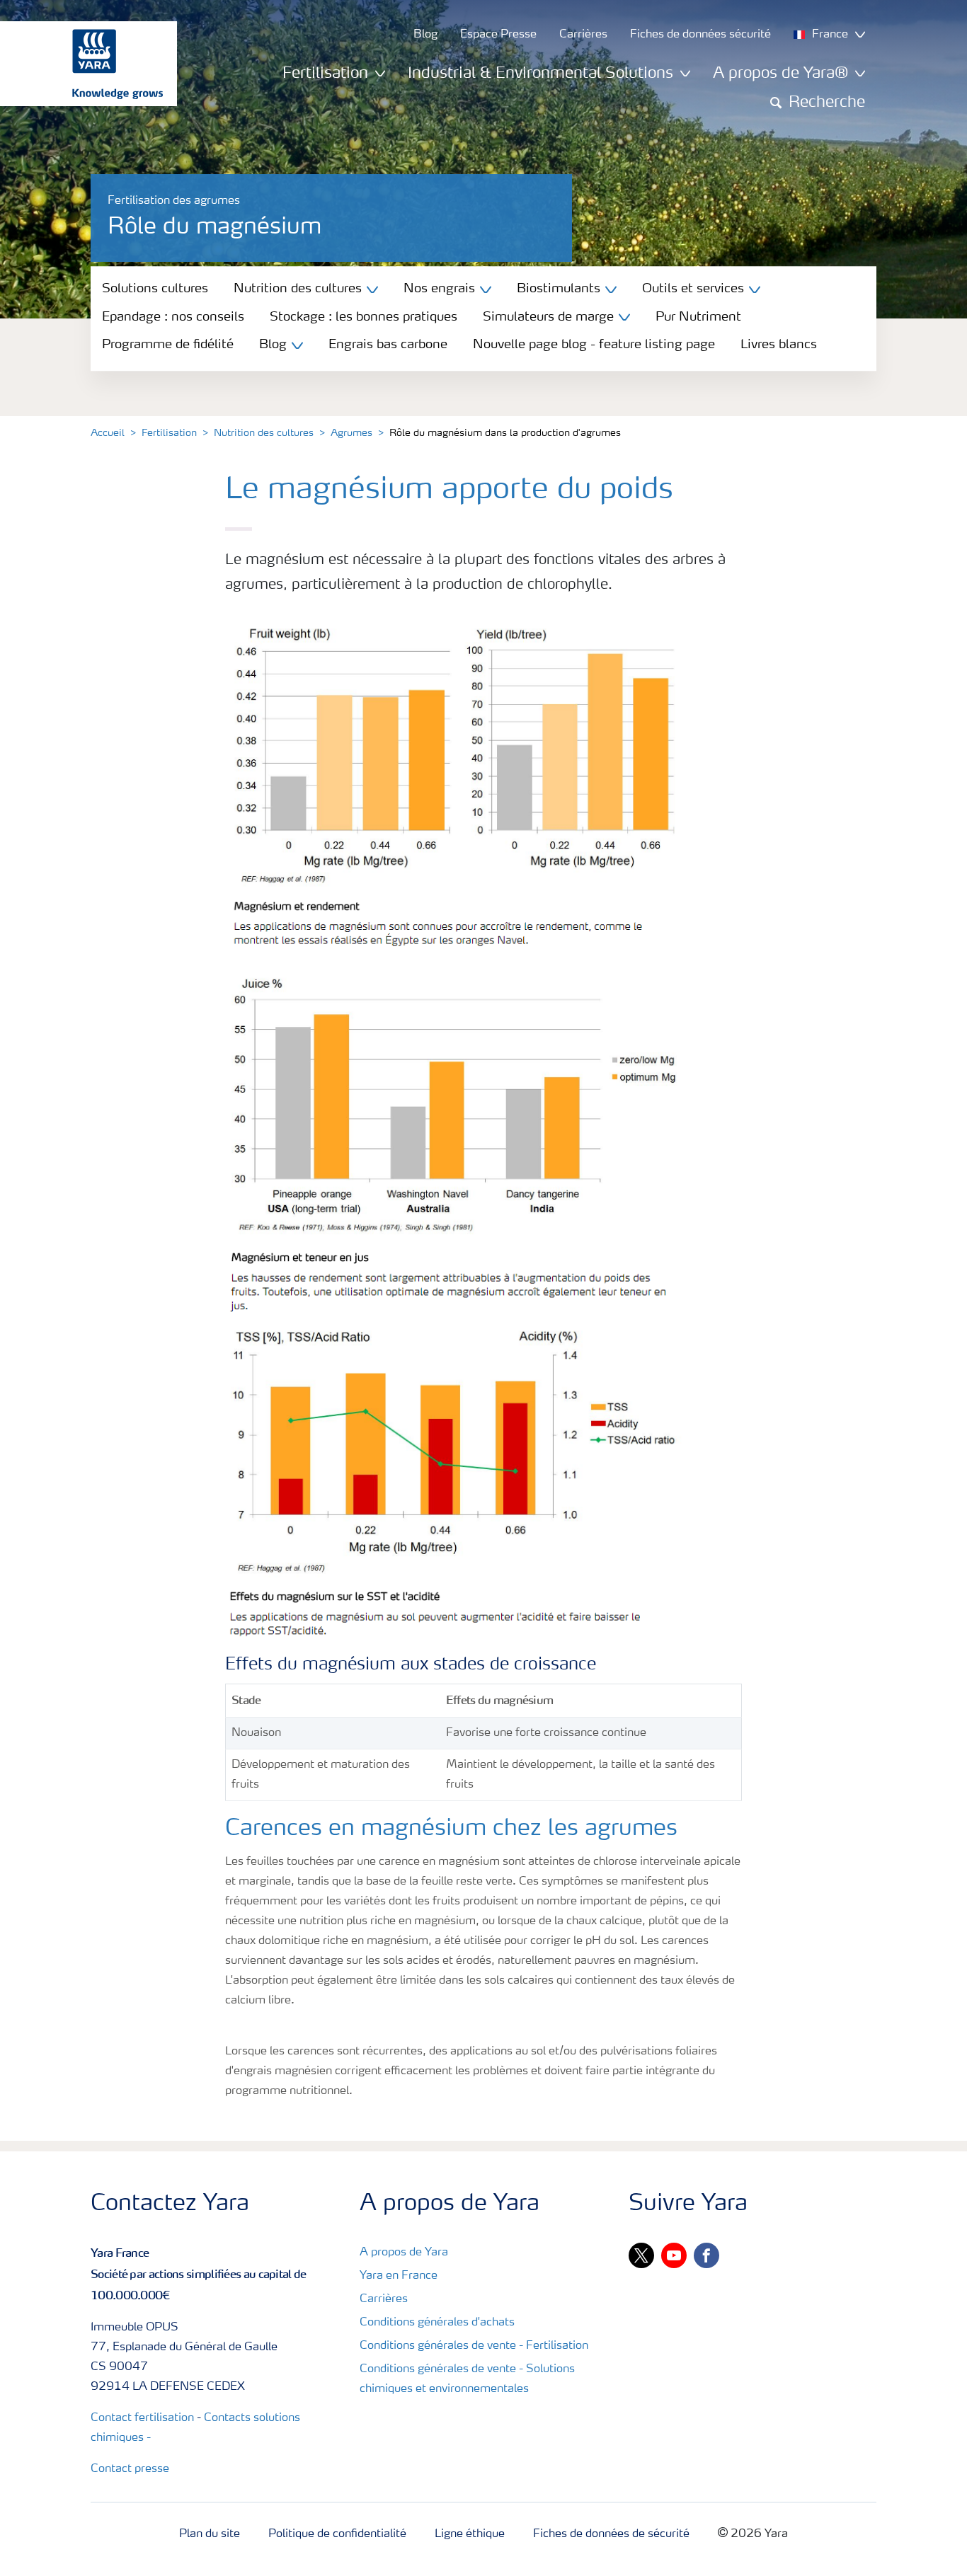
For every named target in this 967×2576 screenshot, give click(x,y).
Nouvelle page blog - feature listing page (594, 345)
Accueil (108, 433)
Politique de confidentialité (337, 2534)
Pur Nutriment (698, 317)
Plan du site (210, 2534)
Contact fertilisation (142, 2418)
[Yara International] (81, 64)
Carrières (384, 2299)
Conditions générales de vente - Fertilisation (474, 2346)
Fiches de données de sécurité (611, 2534)
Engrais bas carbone (388, 345)
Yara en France (399, 2276)
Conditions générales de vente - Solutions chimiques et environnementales (467, 2379)
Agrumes (351, 433)
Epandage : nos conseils (173, 317)
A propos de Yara (404, 2253)
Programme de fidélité (168, 345)
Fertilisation (169, 433)
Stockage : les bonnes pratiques (364, 317)
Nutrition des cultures (264, 433)
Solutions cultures (155, 289)
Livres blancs (779, 345)
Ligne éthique (470, 2534)
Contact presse (130, 2469)
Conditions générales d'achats (437, 2323)
